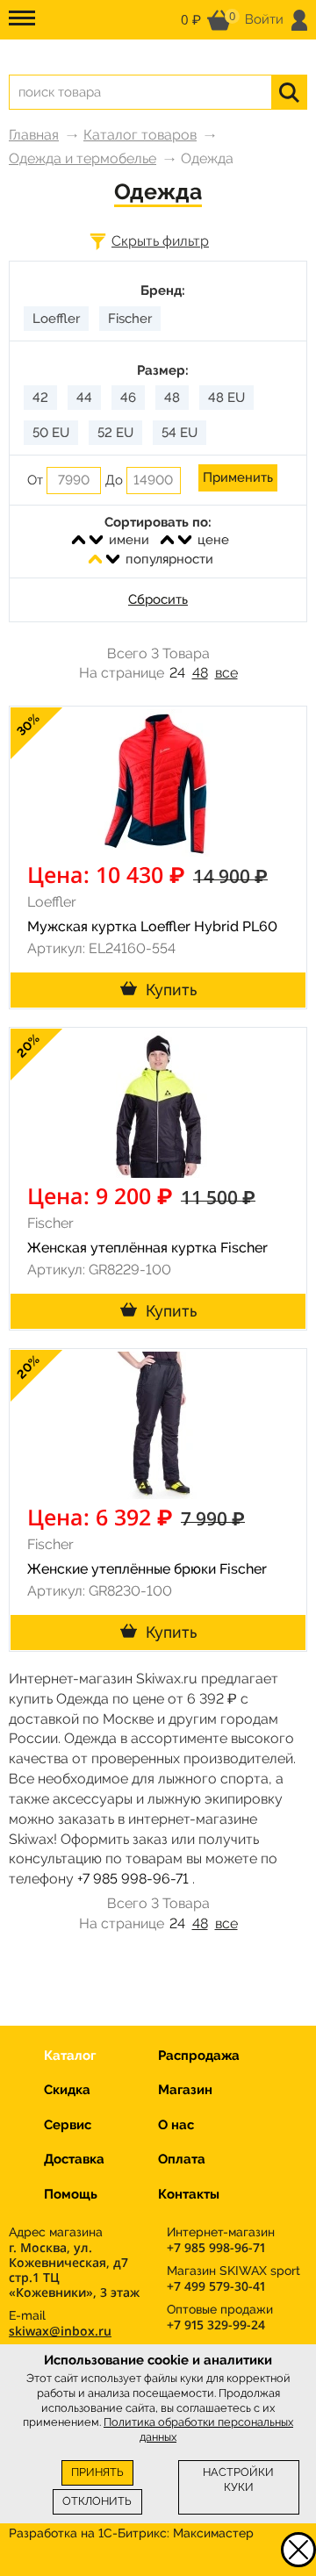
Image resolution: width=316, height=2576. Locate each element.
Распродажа (199, 2056)
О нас (176, 2125)
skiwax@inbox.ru (60, 2331)
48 (200, 673)
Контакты (189, 2194)
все (226, 673)
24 (177, 673)
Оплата (182, 2159)
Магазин (185, 2090)
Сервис (68, 2125)
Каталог (70, 2056)
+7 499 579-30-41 (216, 2286)
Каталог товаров (140, 135)
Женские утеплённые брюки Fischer (147, 1569)
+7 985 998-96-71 (133, 1879)
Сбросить (158, 599)
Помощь (71, 2194)
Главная (34, 135)
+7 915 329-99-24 (216, 2325)
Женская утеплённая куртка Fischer (147, 1248)
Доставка (74, 2159)
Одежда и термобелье (83, 158)
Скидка (67, 2090)
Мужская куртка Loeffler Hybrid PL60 (152, 926)
